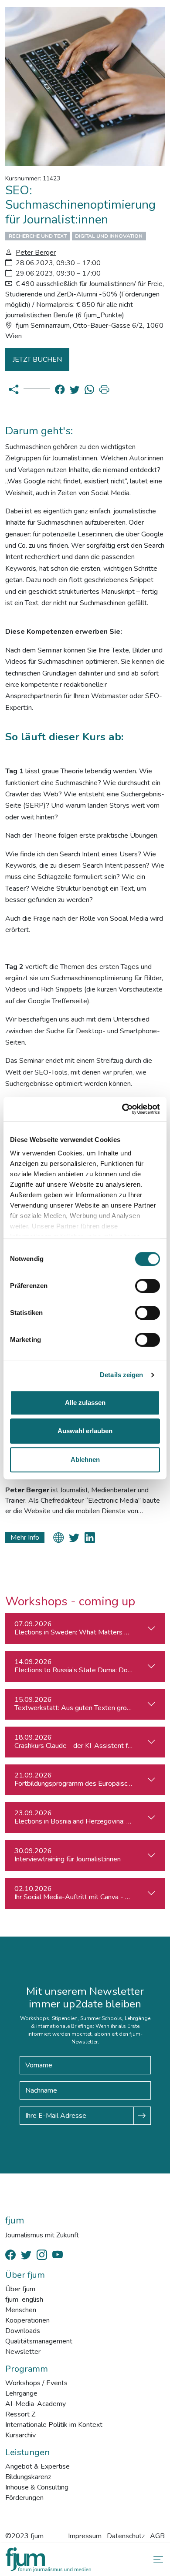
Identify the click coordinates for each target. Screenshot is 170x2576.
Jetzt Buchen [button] (37, 359)
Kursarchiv (20, 2435)
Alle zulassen (85, 1403)
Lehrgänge (21, 2393)
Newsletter (23, 2352)
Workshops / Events (36, 2383)
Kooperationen (27, 2320)
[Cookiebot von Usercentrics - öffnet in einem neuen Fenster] (122, 1109)
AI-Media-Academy (36, 2404)
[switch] (148, 1286)
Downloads (23, 2331)
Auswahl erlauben (85, 1431)
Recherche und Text (38, 236)
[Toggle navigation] (156, 2560)
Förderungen (24, 2498)
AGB (157, 2536)
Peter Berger (36, 253)
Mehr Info (25, 1538)
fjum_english (24, 2300)
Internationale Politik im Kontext (54, 2425)
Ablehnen (85, 1459)
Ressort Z (20, 2414)
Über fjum (20, 2289)
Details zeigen (121, 1375)
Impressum (85, 2536)
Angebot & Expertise (37, 2466)
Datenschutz (126, 2536)
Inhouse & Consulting (37, 2487)
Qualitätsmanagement (39, 2341)
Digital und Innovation (109, 236)
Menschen (21, 2310)
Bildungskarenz (28, 2477)
